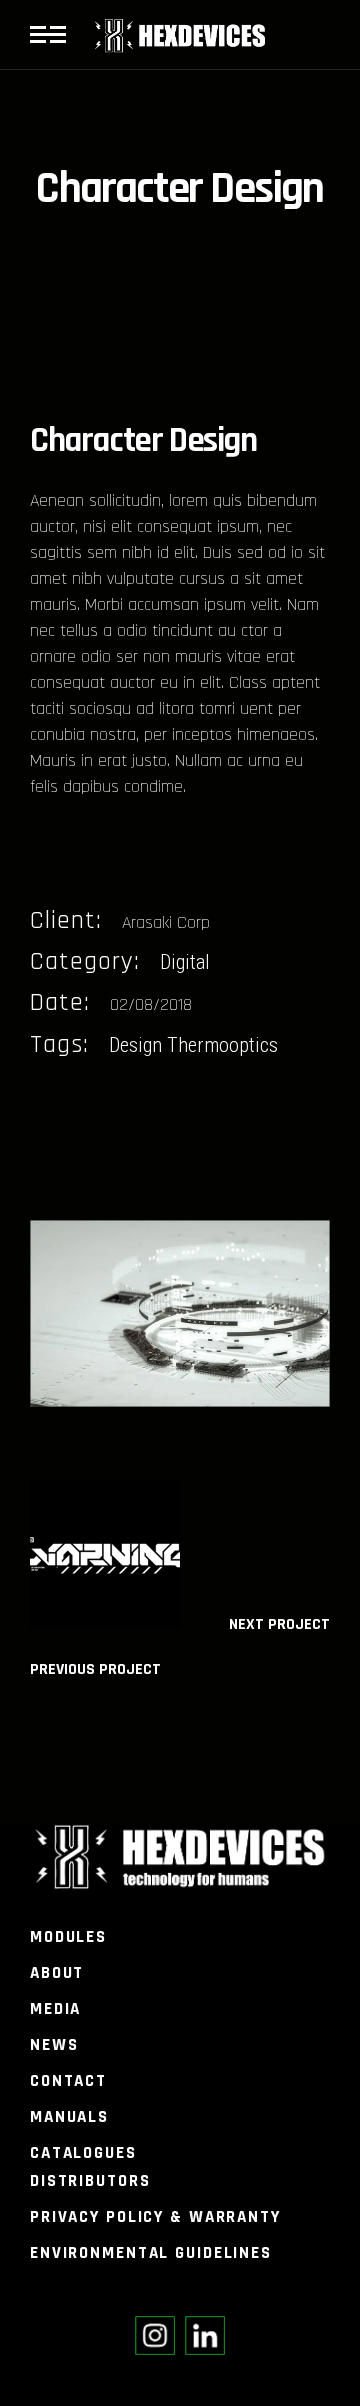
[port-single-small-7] (180, 1314)
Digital (185, 962)
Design (135, 1045)
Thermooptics (222, 1045)
